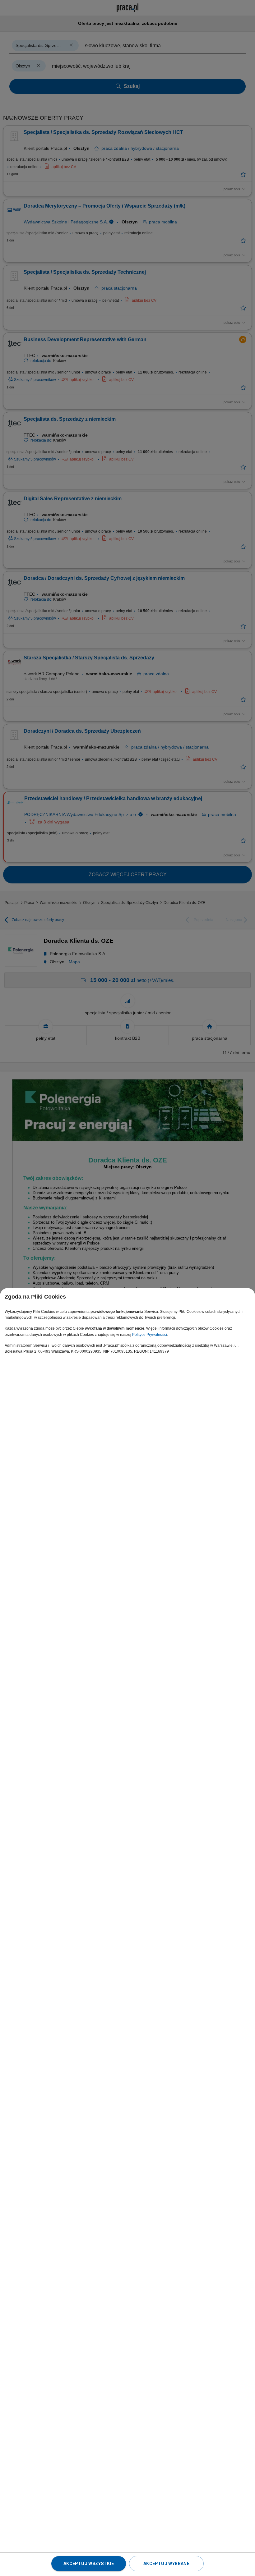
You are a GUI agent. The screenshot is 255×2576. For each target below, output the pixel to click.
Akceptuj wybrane (166, 2564)
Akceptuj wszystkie (89, 2564)
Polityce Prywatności (150, 1335)
